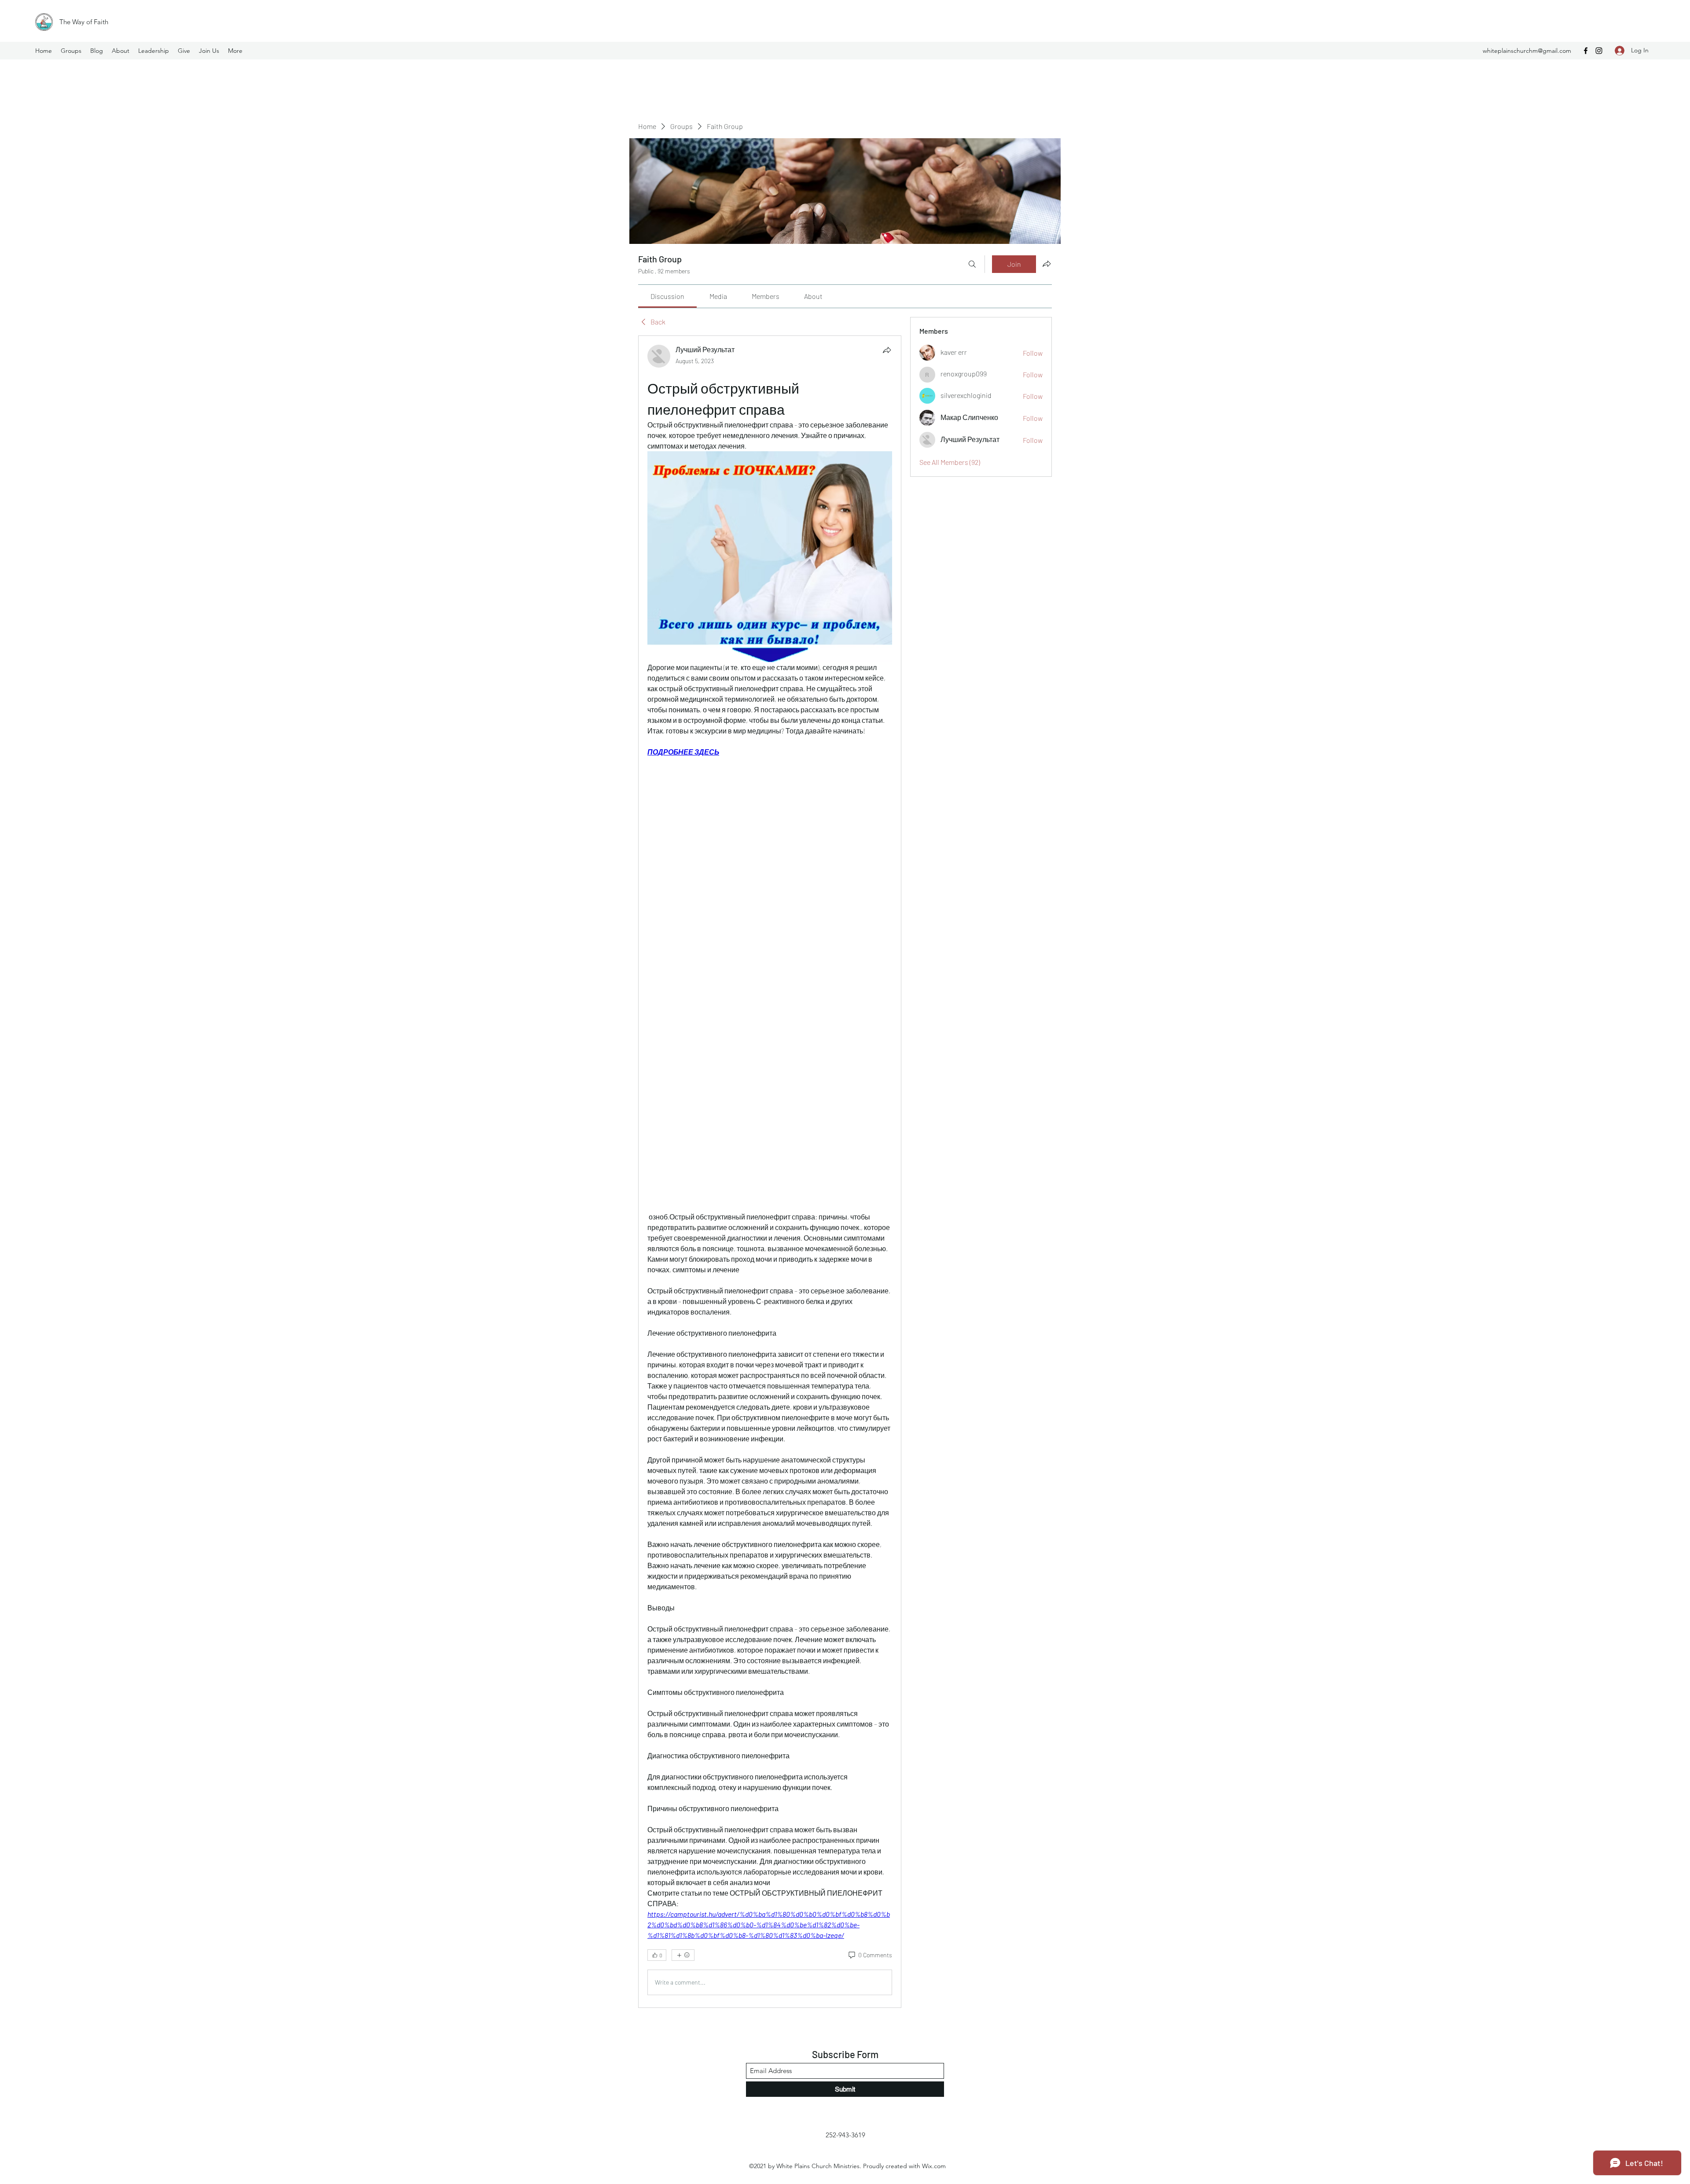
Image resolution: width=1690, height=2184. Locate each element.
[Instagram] (1599, 51)
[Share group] (1047, 264)
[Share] (887, 350)
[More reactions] (683, 1955)
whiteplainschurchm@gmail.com (1527, 51)
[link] (667, 296)
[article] (770, 1171)
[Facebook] (1586, 51)
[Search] (972, 264)
